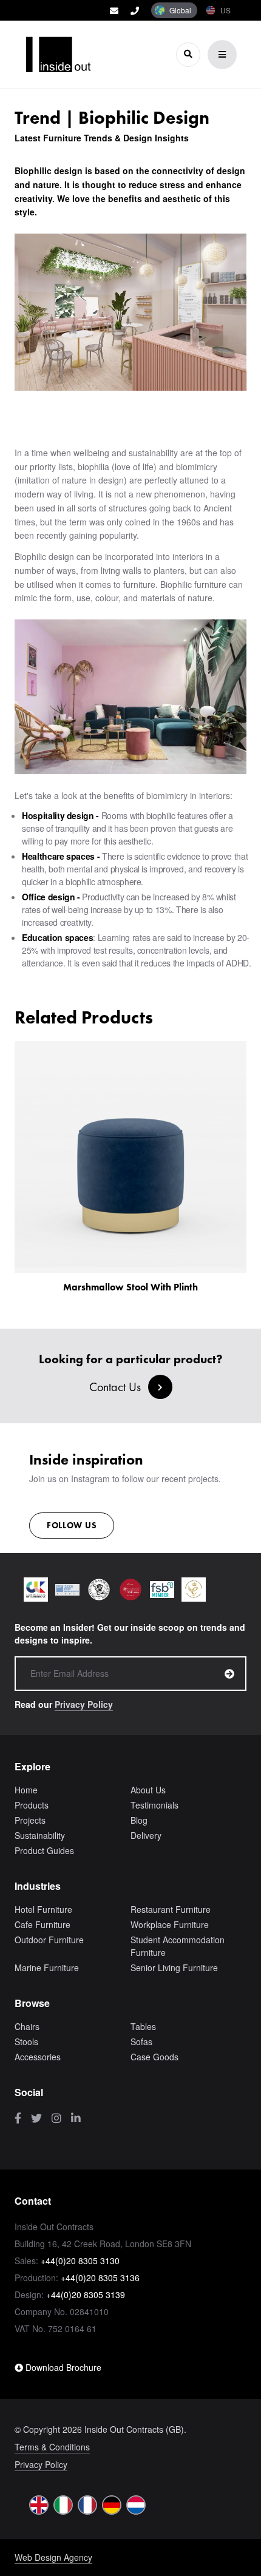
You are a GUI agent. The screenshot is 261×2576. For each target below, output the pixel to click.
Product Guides (44, 1850)
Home (26, 1790)
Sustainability (40, 1835)
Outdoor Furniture (49, 1940)
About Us (148, 1790)
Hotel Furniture (43, 1909)
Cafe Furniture (42, 1924)
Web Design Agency (53, 2557)
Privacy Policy (84, 1704)
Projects (30, 1820)
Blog (139, 1820)
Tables (143, 2026)
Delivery (146, 1835)
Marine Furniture (47, 1967)
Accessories (38, 2057)
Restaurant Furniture (171, 1909)
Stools (26, 2042)
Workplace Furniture (170, 1924)
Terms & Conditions (52, 2447)
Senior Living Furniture (174, 1967)
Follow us (72, 1525)
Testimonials (154, 1805)
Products (32, 1805)
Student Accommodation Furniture (178, 1946)
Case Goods (154, 2057)
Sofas (141, 2042)
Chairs (27, 2026)
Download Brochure (62, 2367)
